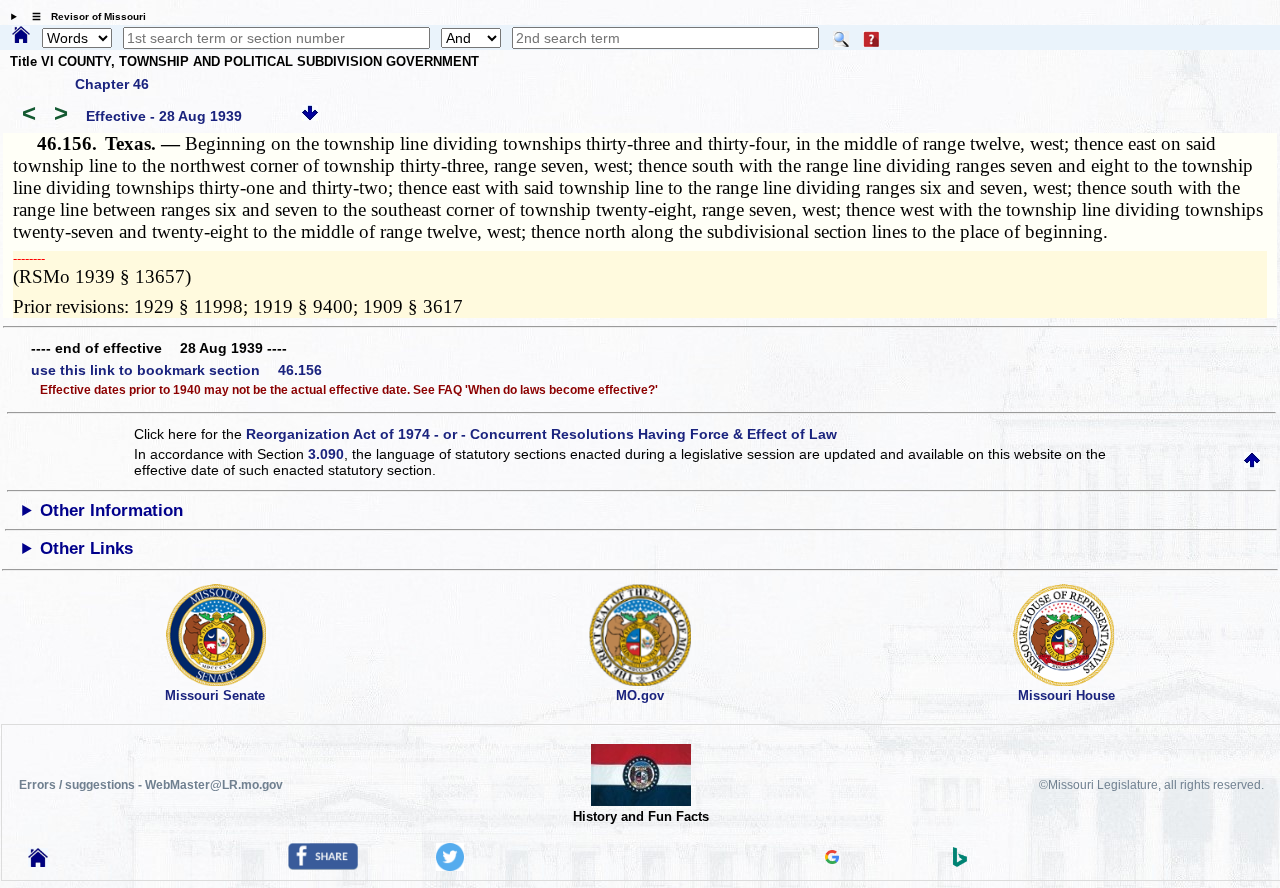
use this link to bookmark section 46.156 (176, 370)
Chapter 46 (112, 84)
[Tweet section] (450, 866)
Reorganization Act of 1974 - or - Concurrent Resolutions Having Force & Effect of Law (541, 434)
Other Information (111, 510)
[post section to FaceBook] (323, 865)
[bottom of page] (310, 116)
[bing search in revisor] (960, 862)
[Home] (21, 36)
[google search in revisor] (832, 859)
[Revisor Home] (38, 862)
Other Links (86, 548)
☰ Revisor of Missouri (84, 16)
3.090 (326, 454)
